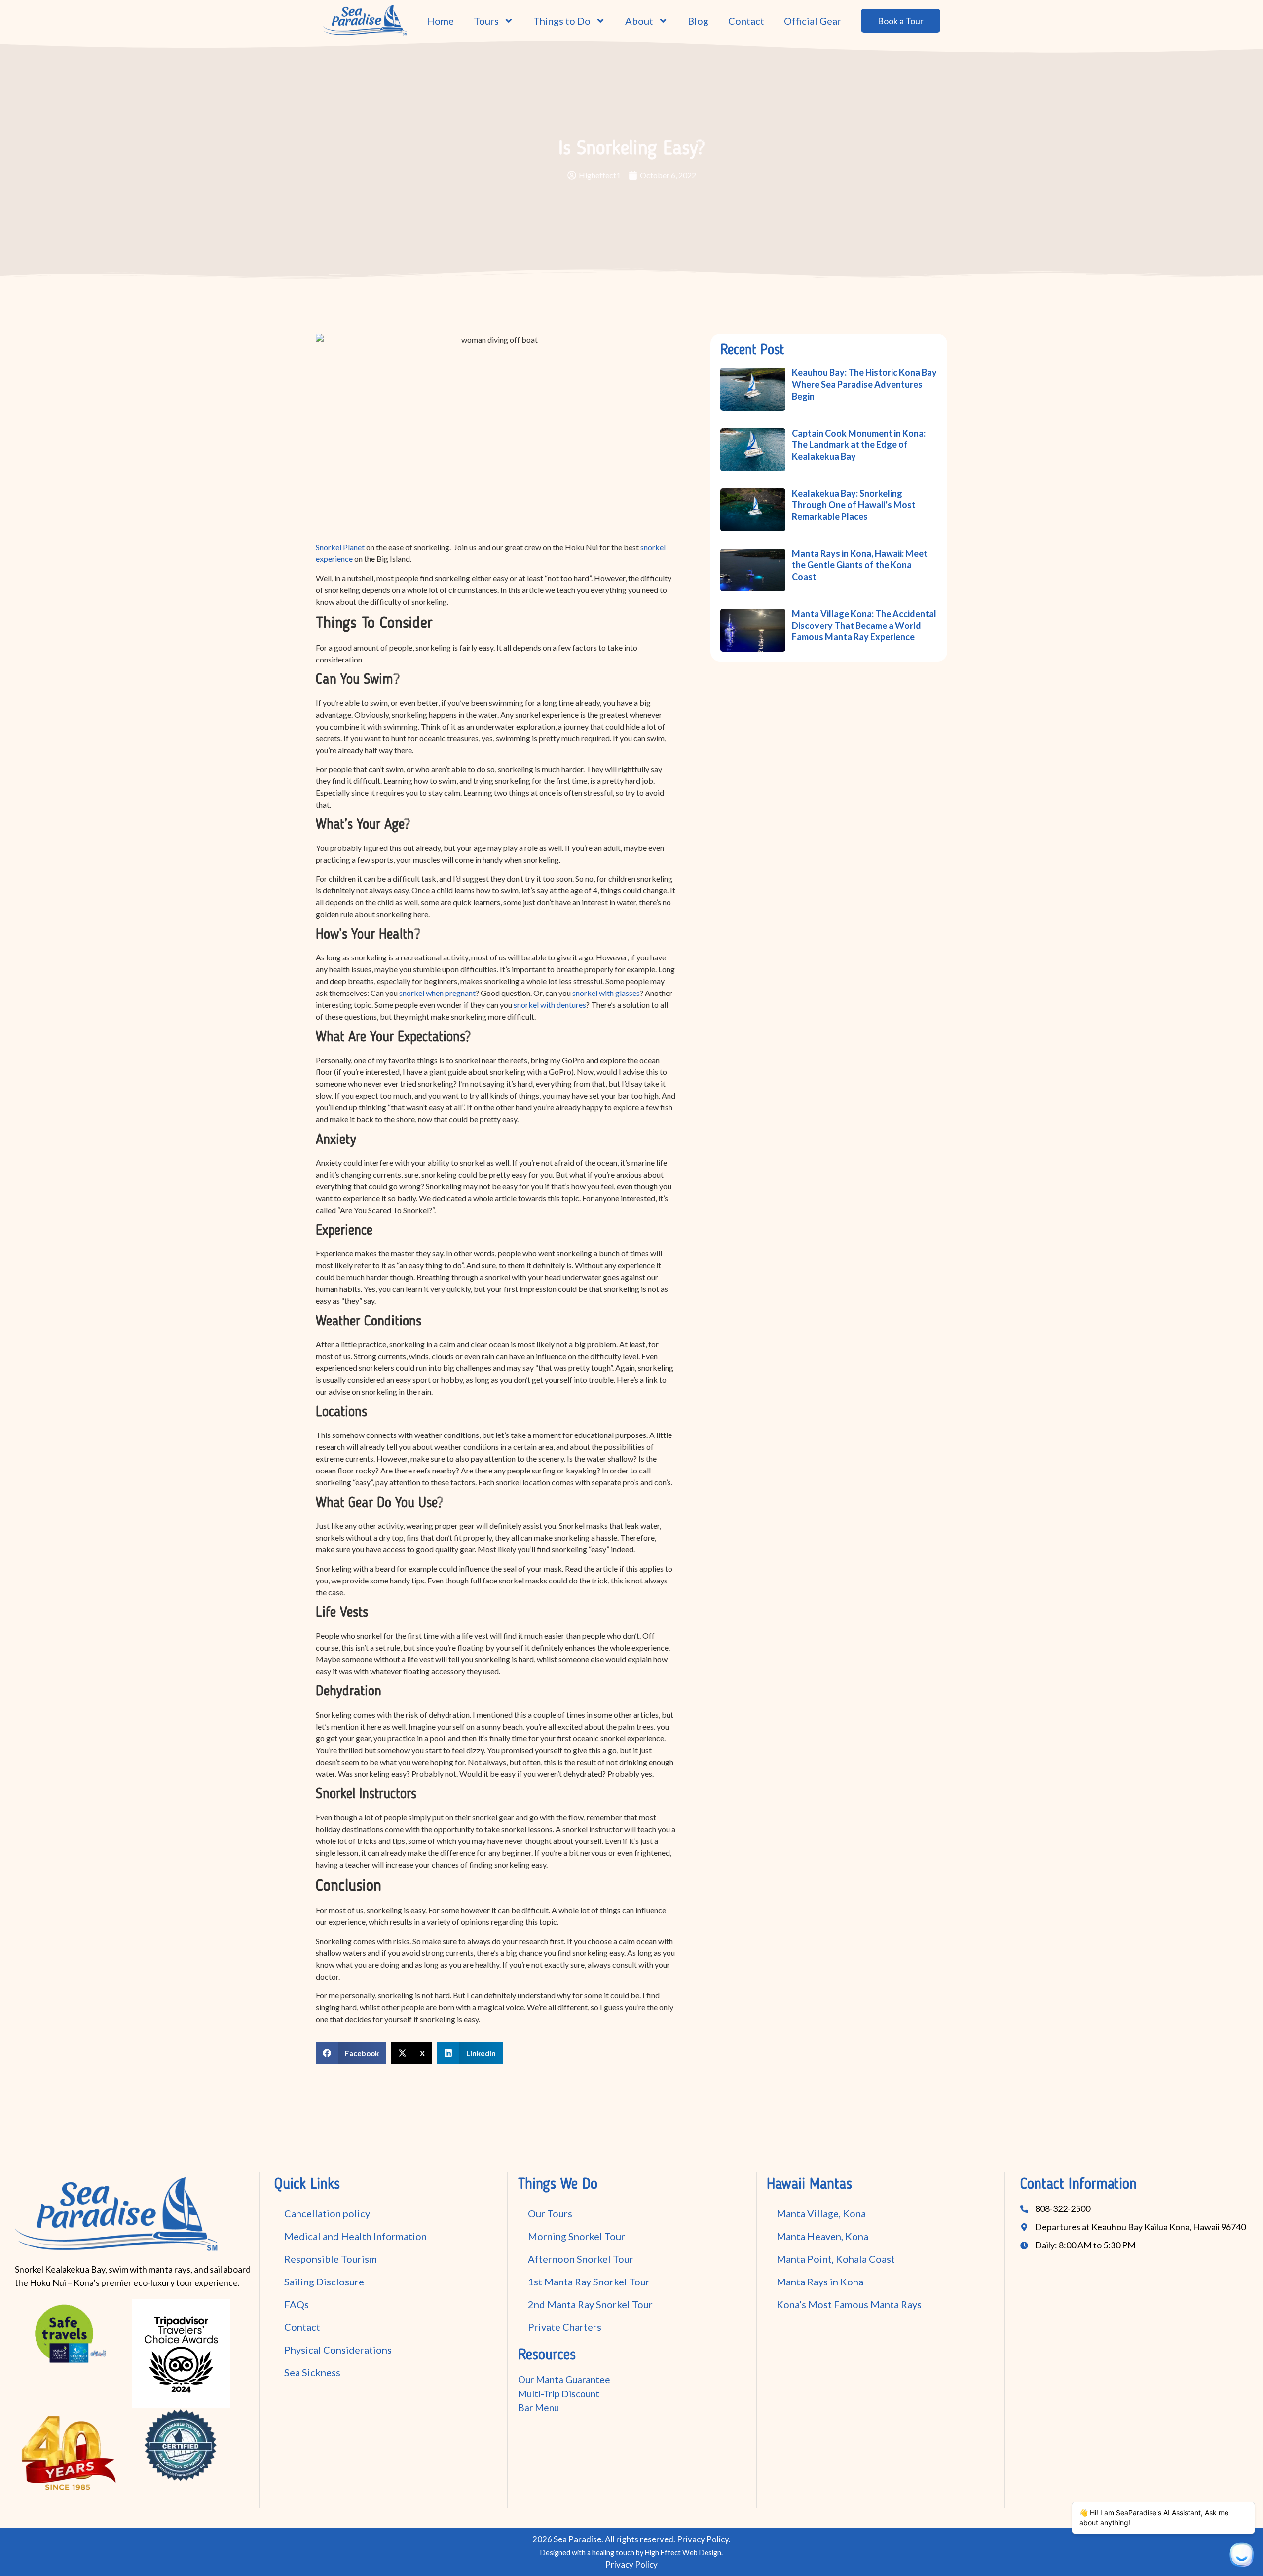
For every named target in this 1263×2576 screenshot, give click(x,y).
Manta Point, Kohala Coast (836, 2259)
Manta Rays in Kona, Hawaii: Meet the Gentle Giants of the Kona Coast (860, 565)
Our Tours (550, 2213)
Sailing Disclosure (324, 2282)
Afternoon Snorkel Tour (581, 2259)
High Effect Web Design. (684, 2553)
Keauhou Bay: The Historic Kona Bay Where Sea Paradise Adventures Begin (864, 384)
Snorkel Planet (340, 547)
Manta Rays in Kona (820, 2282)
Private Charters (565, 2327)
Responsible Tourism (331, 2259)
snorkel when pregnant (437, 993)
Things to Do (562, 21)
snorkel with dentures (550, 1005)
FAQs (297, 2304)
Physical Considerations (338, 2350)
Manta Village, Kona (821, 2213)
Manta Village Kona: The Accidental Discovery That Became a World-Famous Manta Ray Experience (864, 625)
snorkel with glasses (606, 993)
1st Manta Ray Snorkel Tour (589, 2282)
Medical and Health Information (355, 2236)
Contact (746, 21)
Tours (486, 21)
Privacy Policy (703, 2539)
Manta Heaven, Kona (822, 2236)
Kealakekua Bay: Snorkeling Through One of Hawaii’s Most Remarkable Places (854, 505)
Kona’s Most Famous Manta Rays (849, 2304)
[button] (351, 2053)
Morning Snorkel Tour (576, 2236)
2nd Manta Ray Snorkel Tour (590, 2304)
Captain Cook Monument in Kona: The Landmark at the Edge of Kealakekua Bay (859, 445)
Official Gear (813, 21)
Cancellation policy (327, 2213)
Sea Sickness (312, 2372)
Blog (698, 21)
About (639, 21)
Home (440, 21)
